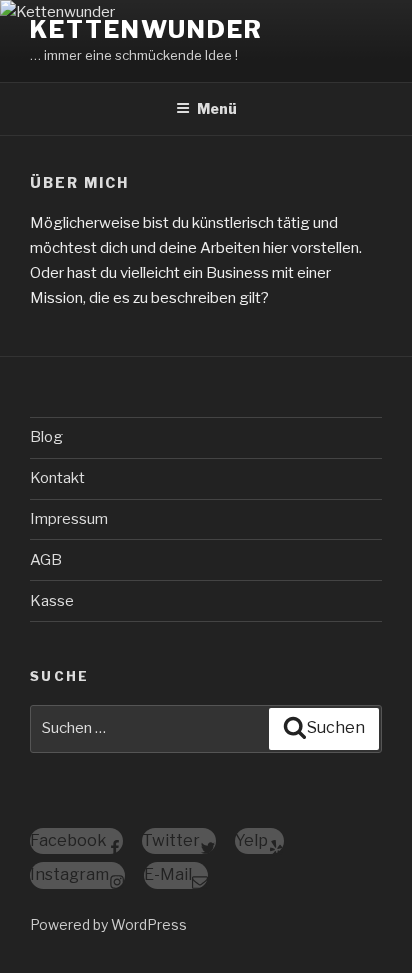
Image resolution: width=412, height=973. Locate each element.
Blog (46, 437)
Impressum (69, 519)
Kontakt (57, 478)
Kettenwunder (146, 29)
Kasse (52, 601)
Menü (217, 108)
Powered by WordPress (108, 924)
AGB (46, 560)
